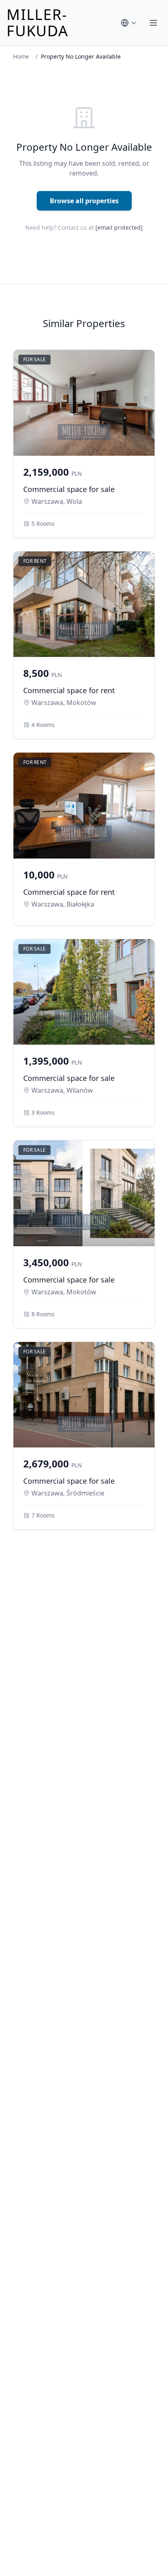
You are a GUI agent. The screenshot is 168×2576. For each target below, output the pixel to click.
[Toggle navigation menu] (153, 23)
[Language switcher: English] (129, 23)
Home (21, 56)
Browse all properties (84, 201)
